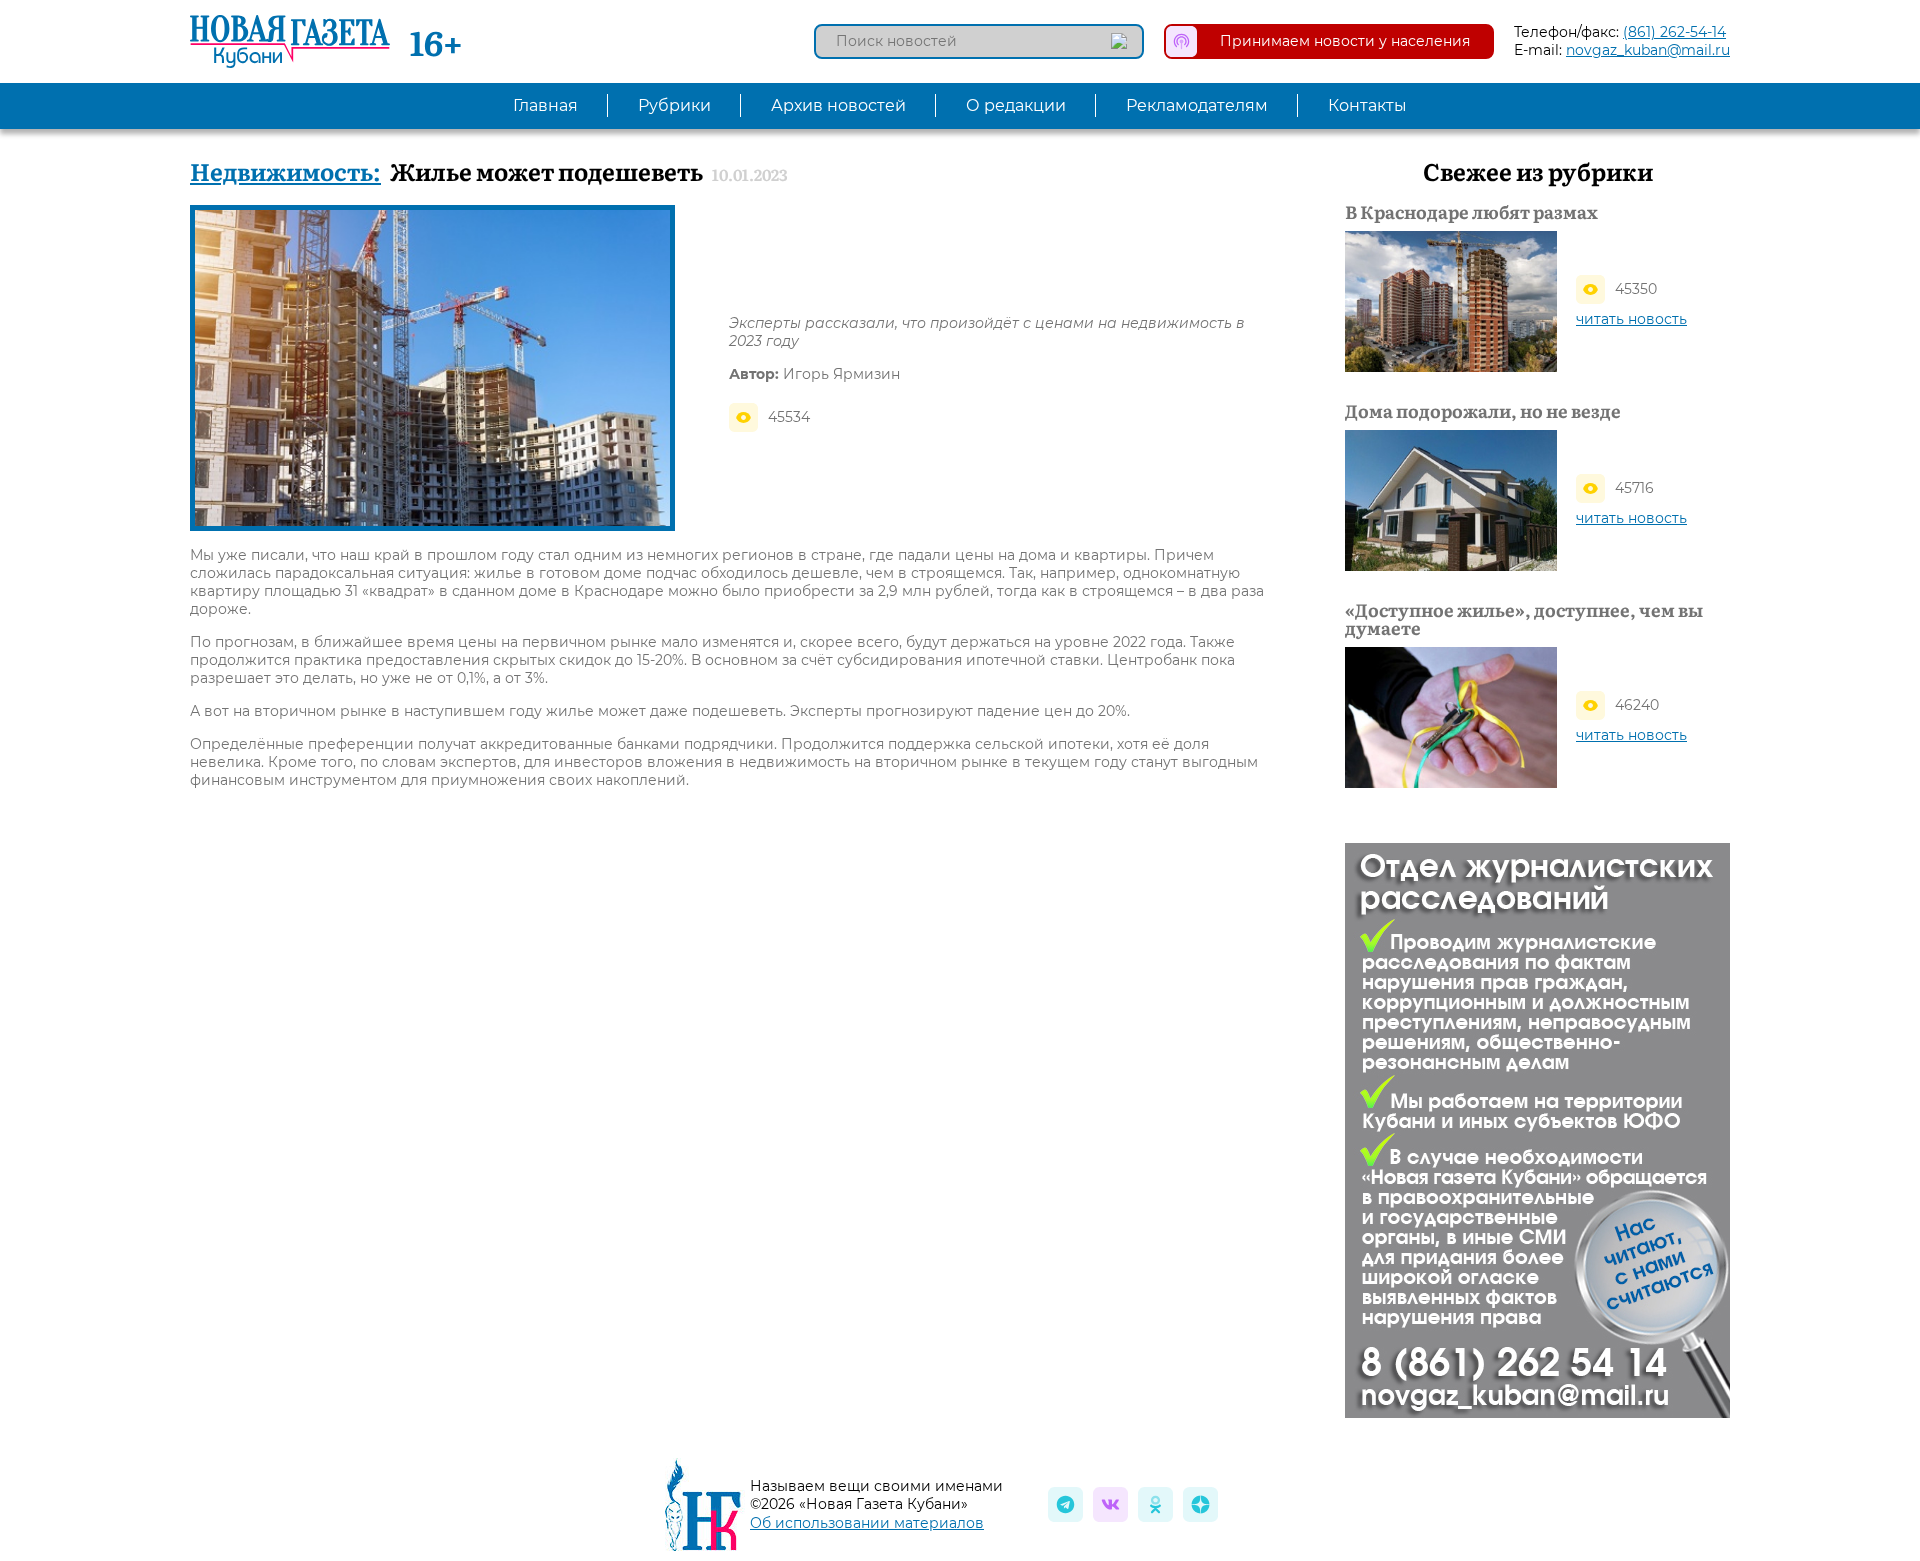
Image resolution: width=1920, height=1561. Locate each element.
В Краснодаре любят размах (1471, 212)
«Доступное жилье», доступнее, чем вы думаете (1524, 619)
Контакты (1367, 105)
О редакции (1016, 105)
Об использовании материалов (867, 1523)
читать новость (1631, 319)
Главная (545, 105)
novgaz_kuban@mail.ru (1648, 50)
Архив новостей (838, 105)
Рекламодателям (1197, 105)
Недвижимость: (285, 170)
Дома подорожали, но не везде (1483, 411)
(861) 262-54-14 (1674, 32)
